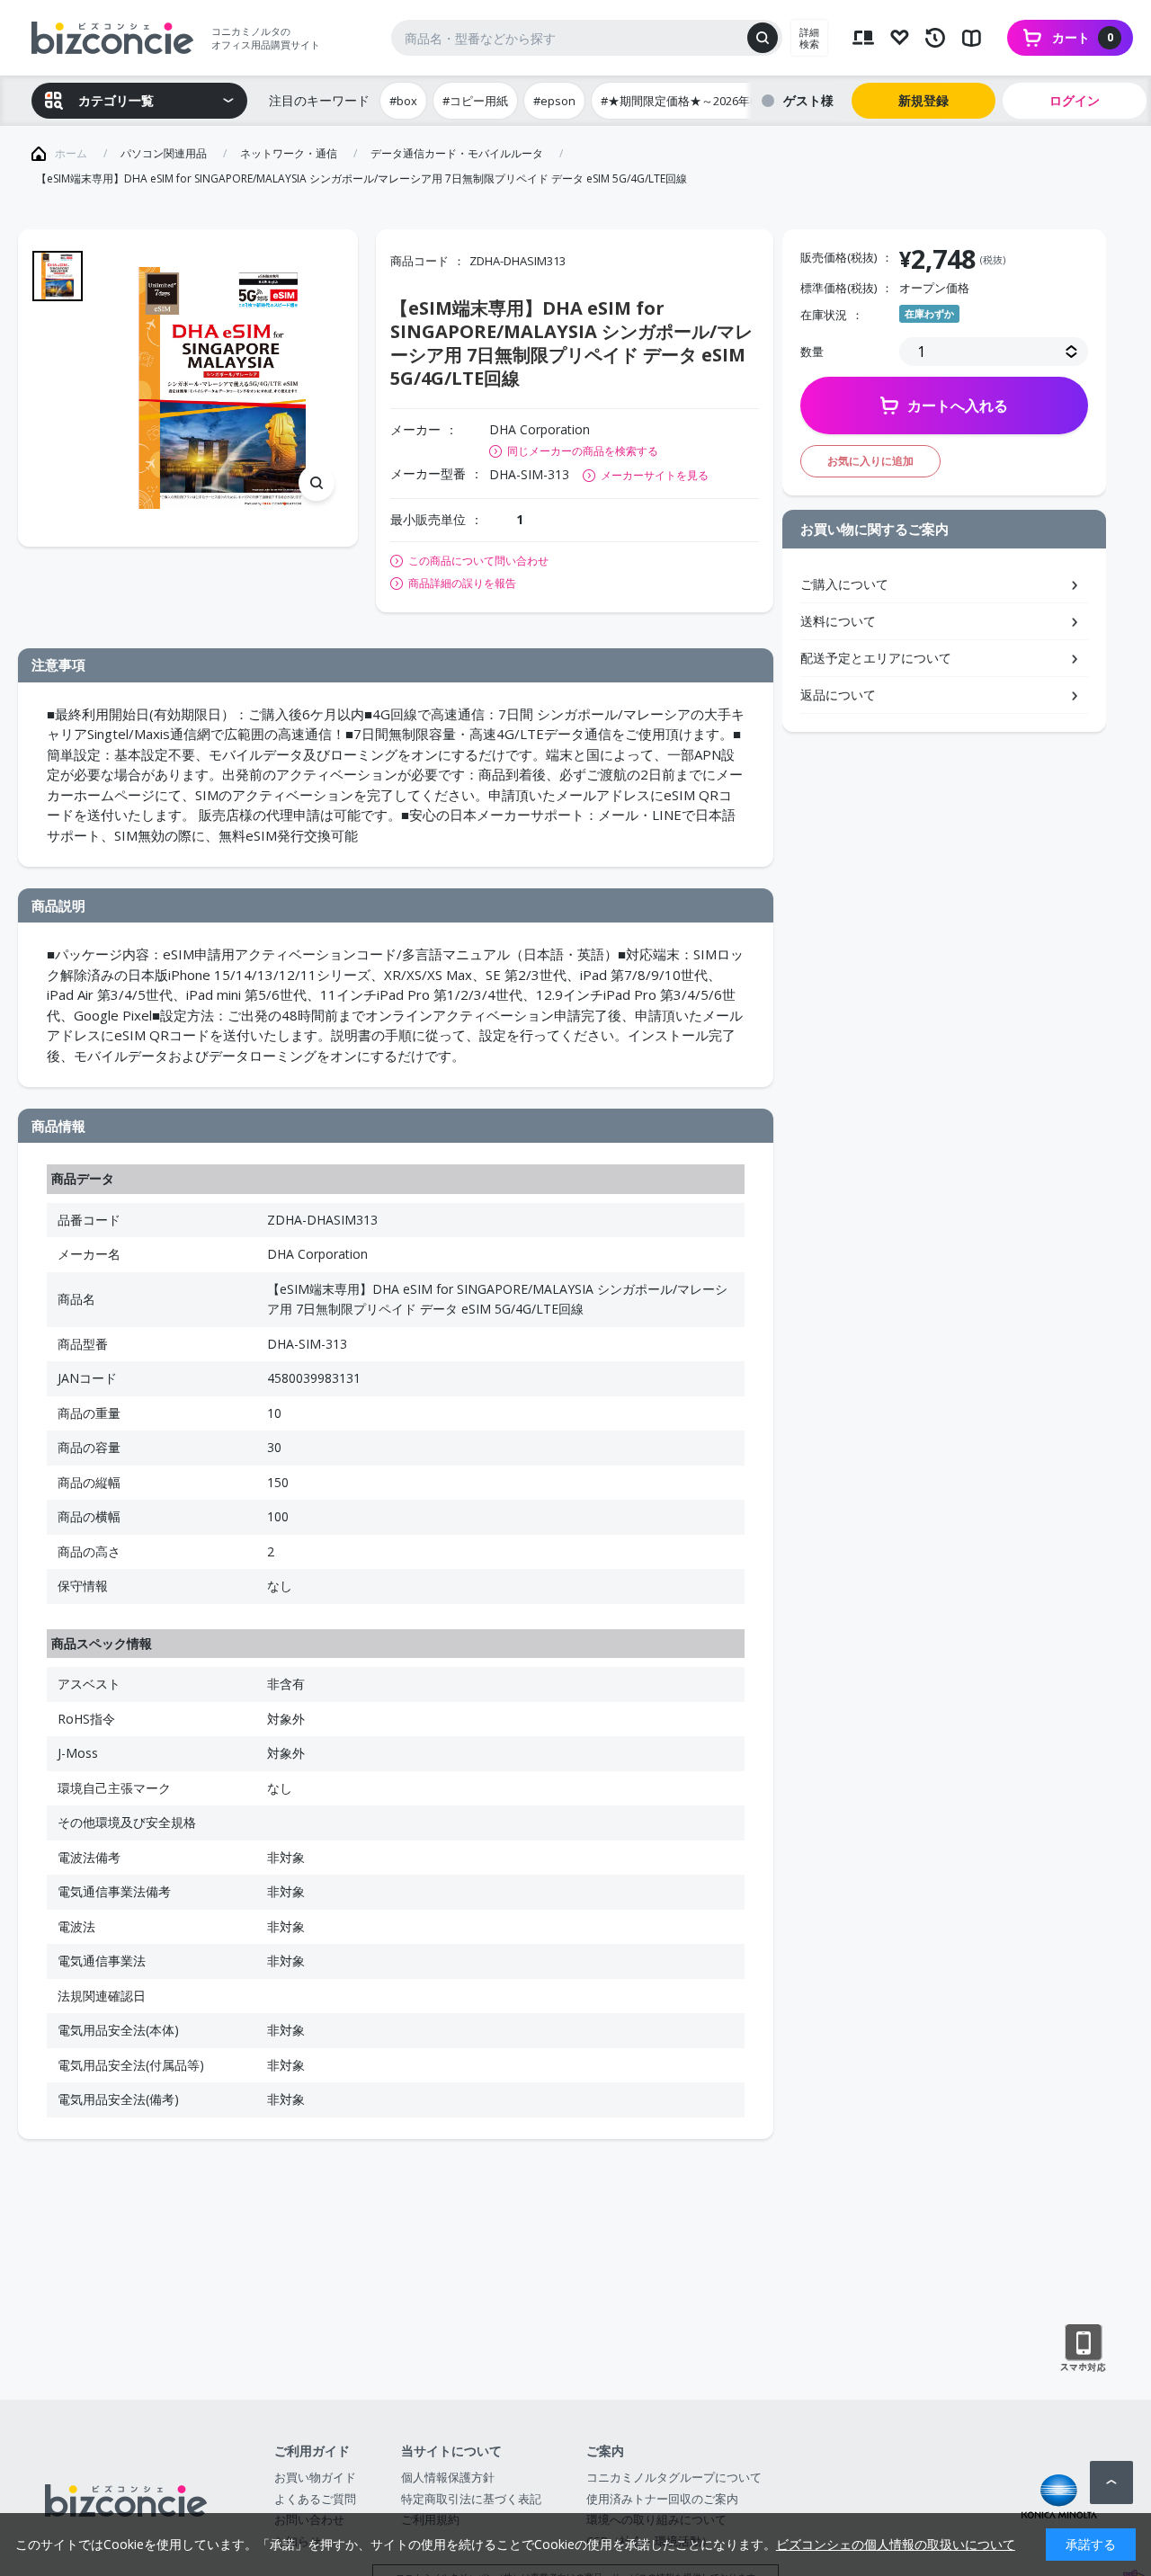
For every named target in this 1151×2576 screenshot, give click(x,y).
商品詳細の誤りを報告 (462, 584)
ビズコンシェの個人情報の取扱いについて (896, 2544)
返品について (838, 695)
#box (403, 101)
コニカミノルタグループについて (674, 2477)
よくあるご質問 (315, 2499)
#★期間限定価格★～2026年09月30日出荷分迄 (723, 101)
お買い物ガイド (315, 2477)
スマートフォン (1083, 2349)
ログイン (1075, 100)
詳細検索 (809, 38)
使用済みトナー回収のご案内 (662, 2499)
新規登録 (923, 100)
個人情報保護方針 (448, 2477)
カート (1083, 37)
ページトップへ (1111, 2482)
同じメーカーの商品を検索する (583, 451)
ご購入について (844, 584)
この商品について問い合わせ (478, 561)
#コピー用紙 (475, 101)
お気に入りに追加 (870, 461)
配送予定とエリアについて (876, 658)
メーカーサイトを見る (655, 475)
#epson (554, 101)
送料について (838, 621)
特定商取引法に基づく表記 (471, 2499)
